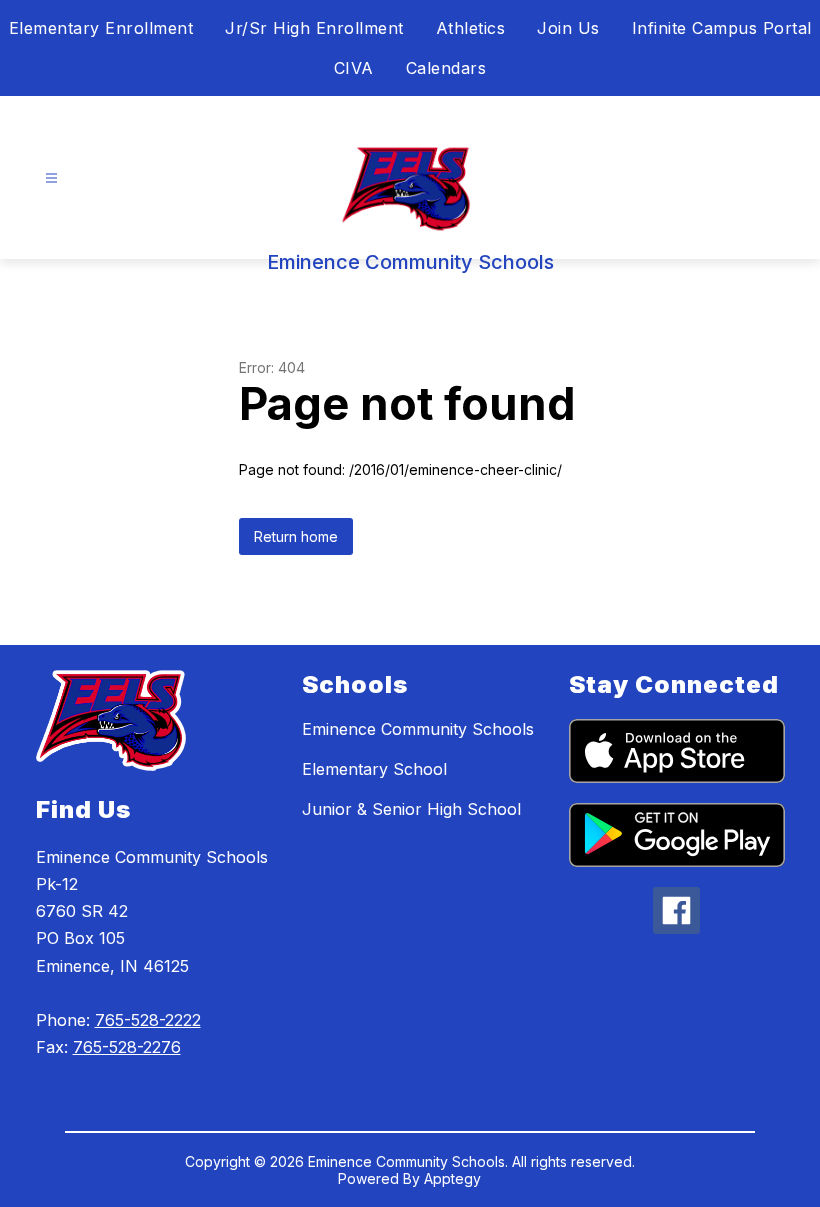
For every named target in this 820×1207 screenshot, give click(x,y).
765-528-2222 (148, 1020)
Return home (296, 536)
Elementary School (374, 769)
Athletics (471, 28)
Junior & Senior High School (411, 809)
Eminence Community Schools (418, 729)
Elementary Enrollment (101, 28)
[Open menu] (51, 178)
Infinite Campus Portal (722, 28)
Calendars (446, 68)
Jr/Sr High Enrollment (314, 28)
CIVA (354, 68)
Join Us (568, 28)
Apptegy (452, 1178)
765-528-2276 (127, 1047)
